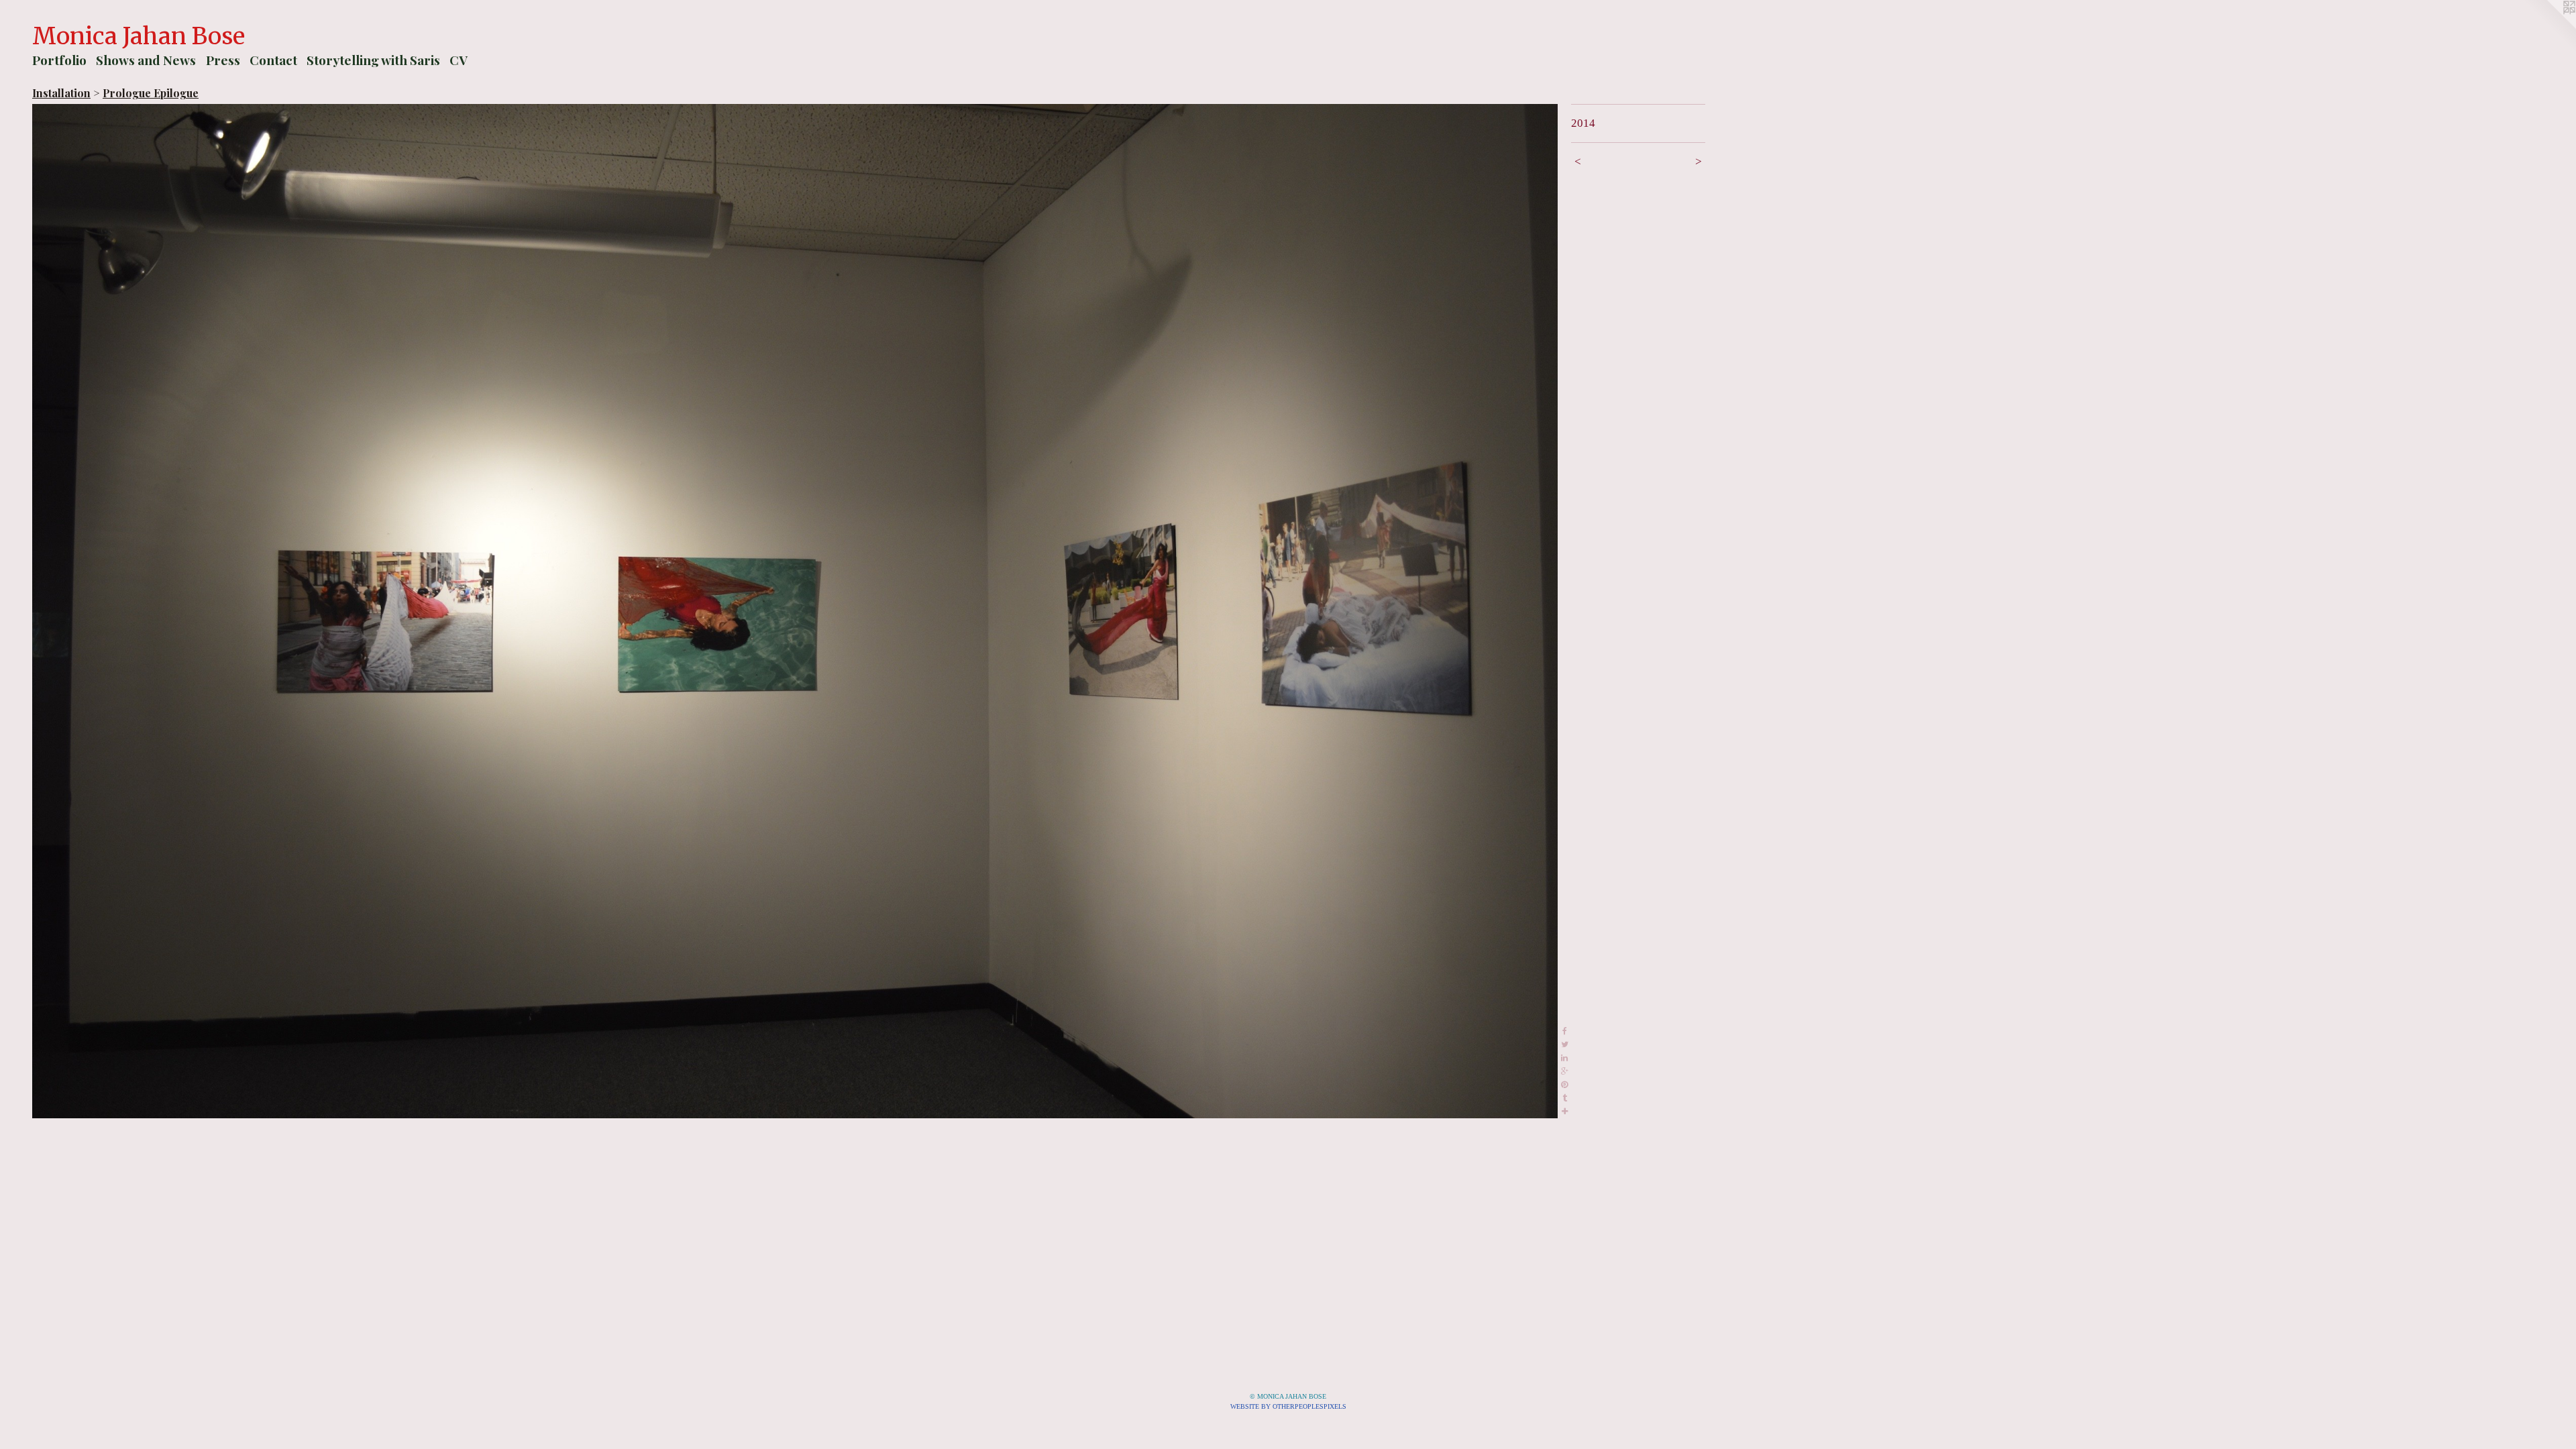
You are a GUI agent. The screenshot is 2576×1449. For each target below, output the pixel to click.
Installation (61, 93)
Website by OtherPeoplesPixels (1288, 1406)
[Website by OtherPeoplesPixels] (2549, 27)
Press (223, 60)
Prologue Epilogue (151, 93)
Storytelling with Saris (373, 60)
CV (459, 60)
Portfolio (59, 60)
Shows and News (146, 60)
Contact (273, 60)
